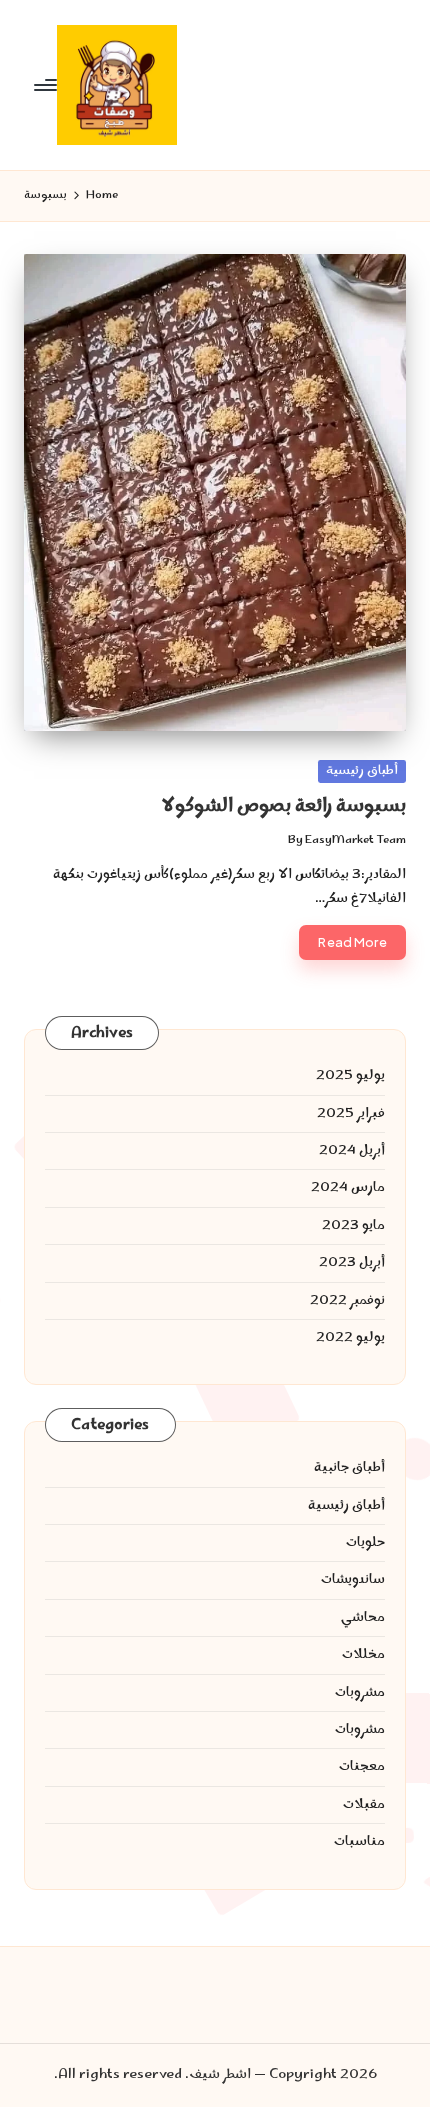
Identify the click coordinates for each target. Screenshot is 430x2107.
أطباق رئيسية (362, 771)
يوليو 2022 (350, 1338)
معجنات (362, 1767)
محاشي (363, 1618)
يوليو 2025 (350, 1076)
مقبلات (364, 1805)
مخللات (363, 1655)
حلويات (365, 1543)
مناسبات (359, 1842)
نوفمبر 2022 (347, 1301)
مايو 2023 (353, 1226)
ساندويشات (353, 1580)
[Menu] (47, 84)
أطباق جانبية (349, 1468)
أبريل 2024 (352, 1151)
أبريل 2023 (352, 1263)
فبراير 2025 (351, 1114)
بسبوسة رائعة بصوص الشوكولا (284, 806)
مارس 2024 (348, 1188)
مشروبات (360, 1693)
